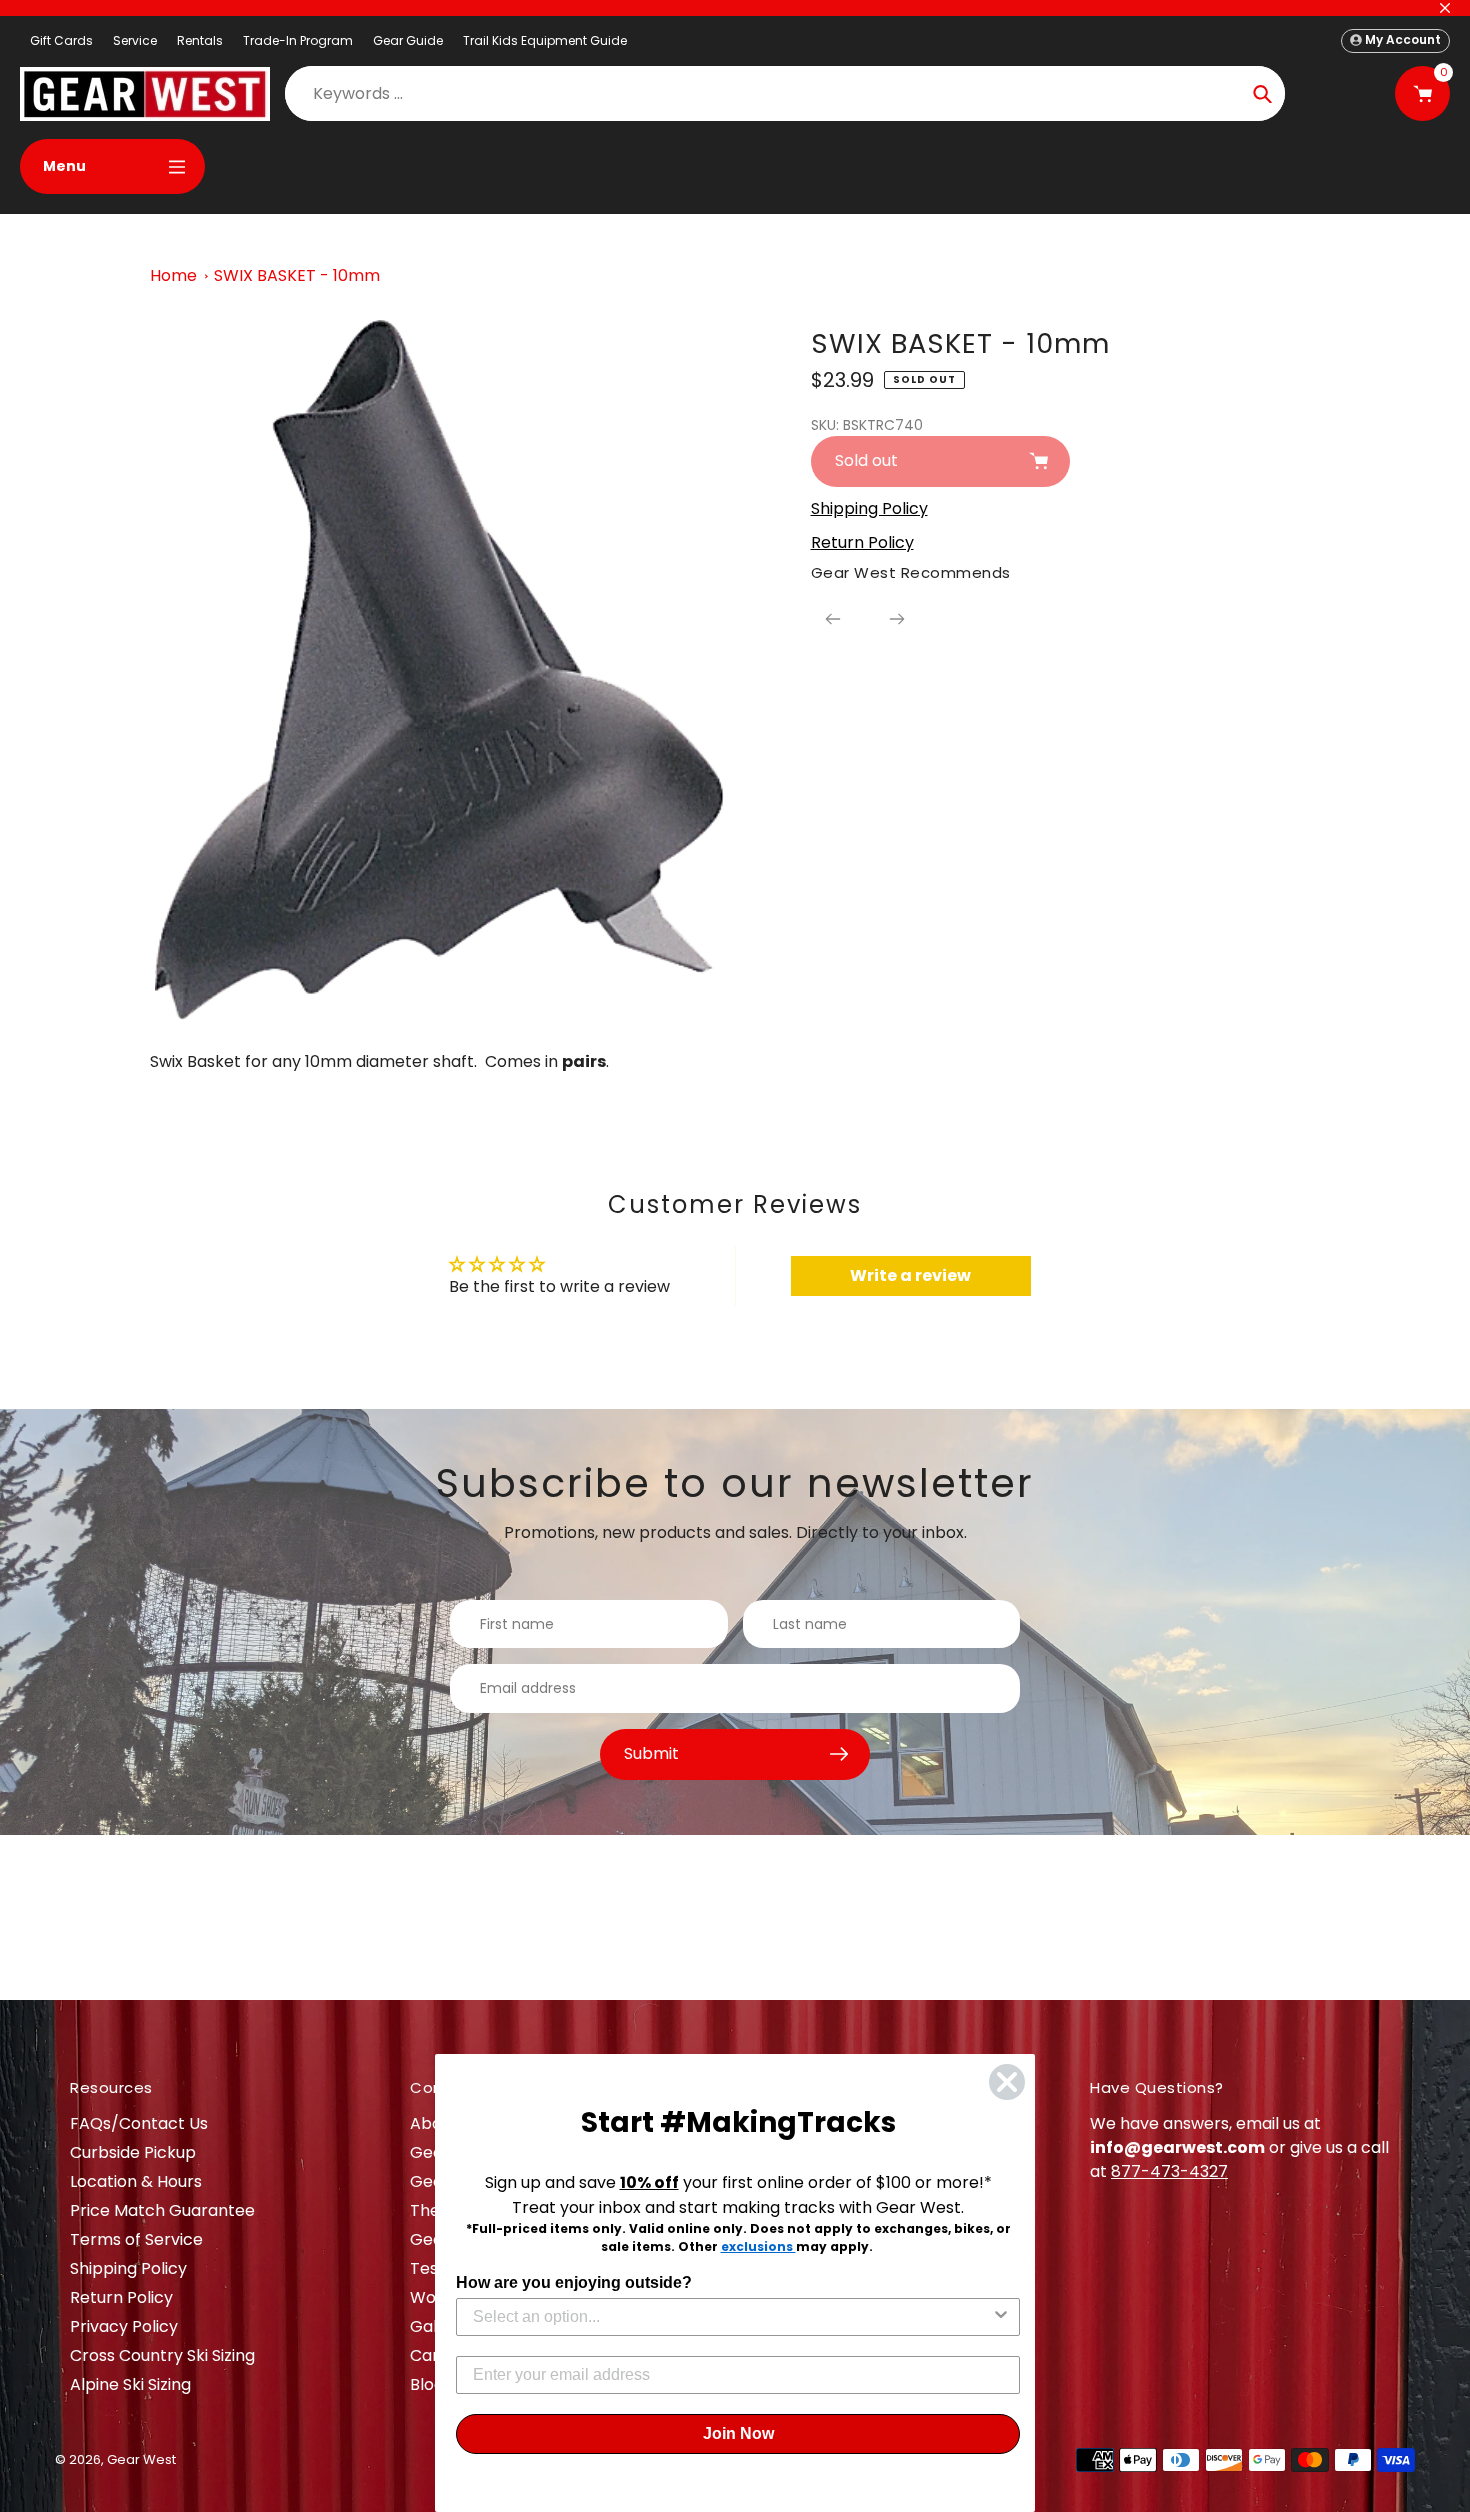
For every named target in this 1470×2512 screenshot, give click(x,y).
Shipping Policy (128, 2268)
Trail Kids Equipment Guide (545, 40)
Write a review (910, 1275)
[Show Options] (1001, 2317)
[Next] (897, 619)
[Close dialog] (1007, 2082)
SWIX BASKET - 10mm (297, 275)
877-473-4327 (1169, 2171)
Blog (427, 2384)
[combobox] (732, 2317)
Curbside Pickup (133, 2152)
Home (173, 275)
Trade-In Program (298, 40)
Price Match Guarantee (162, 2210)
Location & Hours (136, 2181)
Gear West (141, 2459)
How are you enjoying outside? (574, 2282)
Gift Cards (61, 40)
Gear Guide (408, 40)
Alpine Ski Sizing (130, 2384)
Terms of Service (136, 2239)
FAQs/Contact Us (139, 2123)
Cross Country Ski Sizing (162, 2355)
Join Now (738, 2433)
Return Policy (121, 2297)
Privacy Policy (124, 2326)
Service (135, 40)
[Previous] (833, 619)
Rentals (200, 40)
